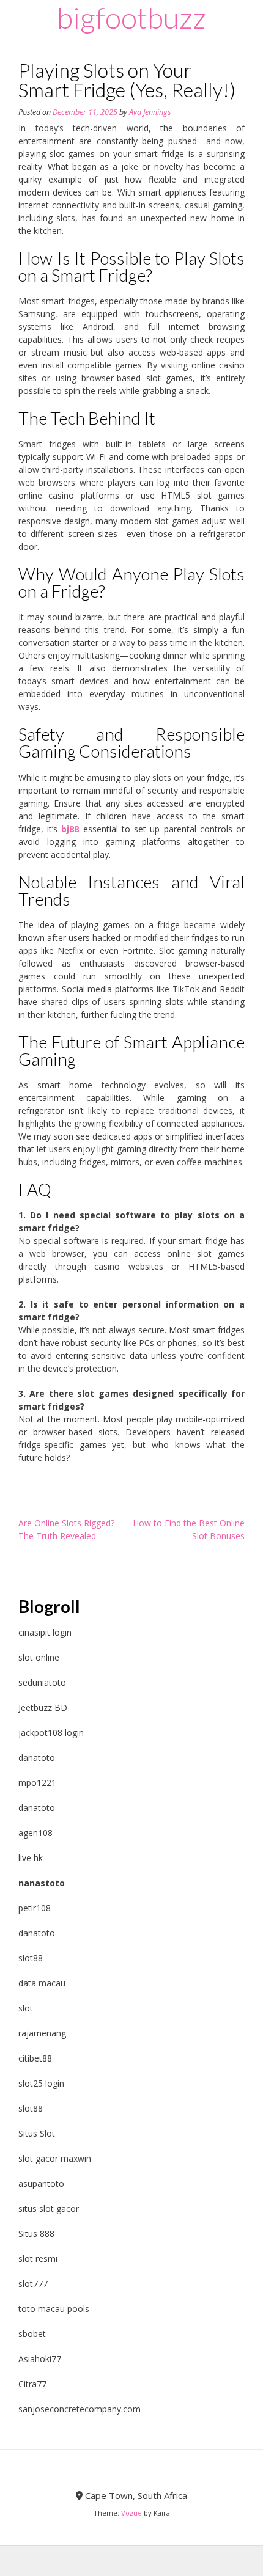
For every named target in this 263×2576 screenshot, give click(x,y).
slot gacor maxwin (55, 2158)
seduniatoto (42, 1682)
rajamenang (42, 2033)
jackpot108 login (51, 1733)
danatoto (37, 1758)
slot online (39, 1657)
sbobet (32, 2334)
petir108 (35, 1908)
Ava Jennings (150, 112)
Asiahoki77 (40, 2359)
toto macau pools (54, 2309)
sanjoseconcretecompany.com (80, 2409)
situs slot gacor (49, 2208)
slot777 (33, 2284)
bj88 (70, 829)
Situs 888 (36, 2234)
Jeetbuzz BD (43, 1707)
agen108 (35, 1833)
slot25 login (41, 2083)
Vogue (131, 2513)
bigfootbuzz (131, 18)
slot (26, 2008)
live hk (31, 1858)
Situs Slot (37, 2133)
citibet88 (35, 2058)
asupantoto (41, 2183)
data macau (42, 1983)
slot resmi (38, 2259)
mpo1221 (37, 1783)
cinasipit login (45, 1632)
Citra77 (32, 2384)
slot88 (31, 1958)
